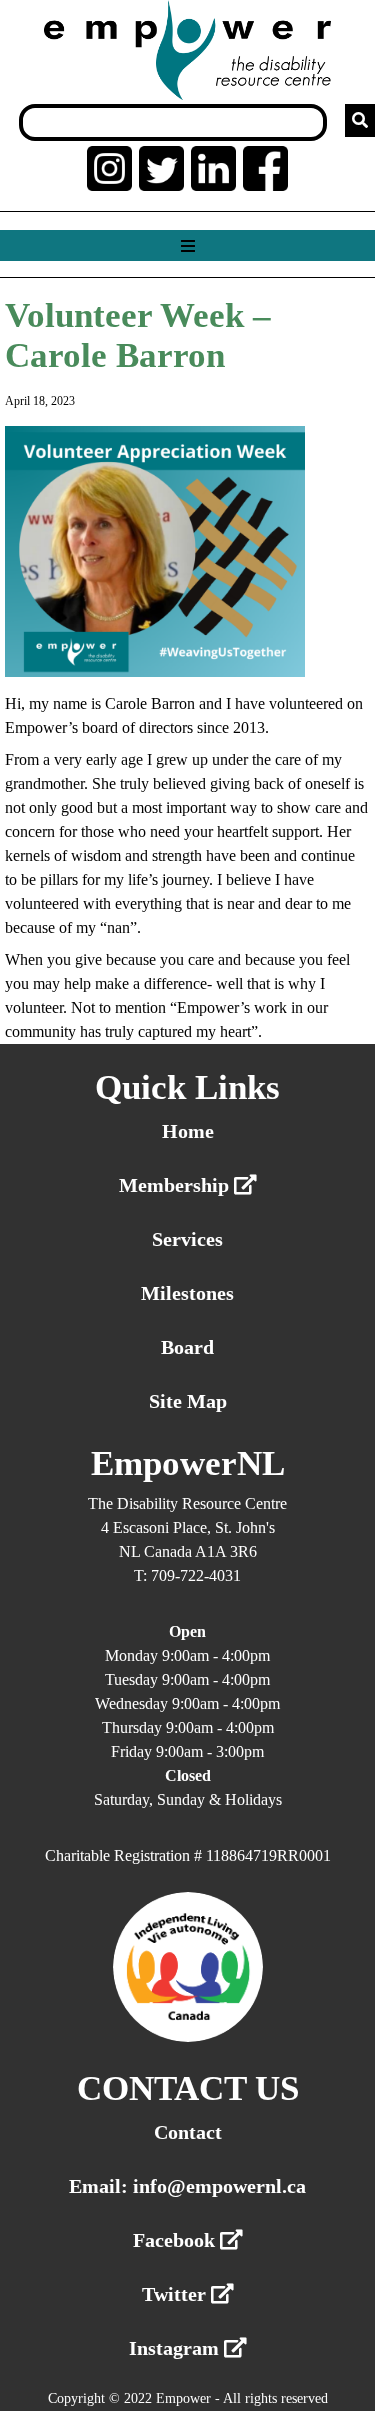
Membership (176, 1185)
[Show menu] (187, 246)
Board (187, 1347)
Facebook (176, 2240)
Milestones (187, 1293)
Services (187, 1239)
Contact (188, 2132)
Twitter (176, 2294)
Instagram (176, 2348)
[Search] (360, 120)
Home (188, 1131)
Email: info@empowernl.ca (187, 2186)
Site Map (188, 1401)
